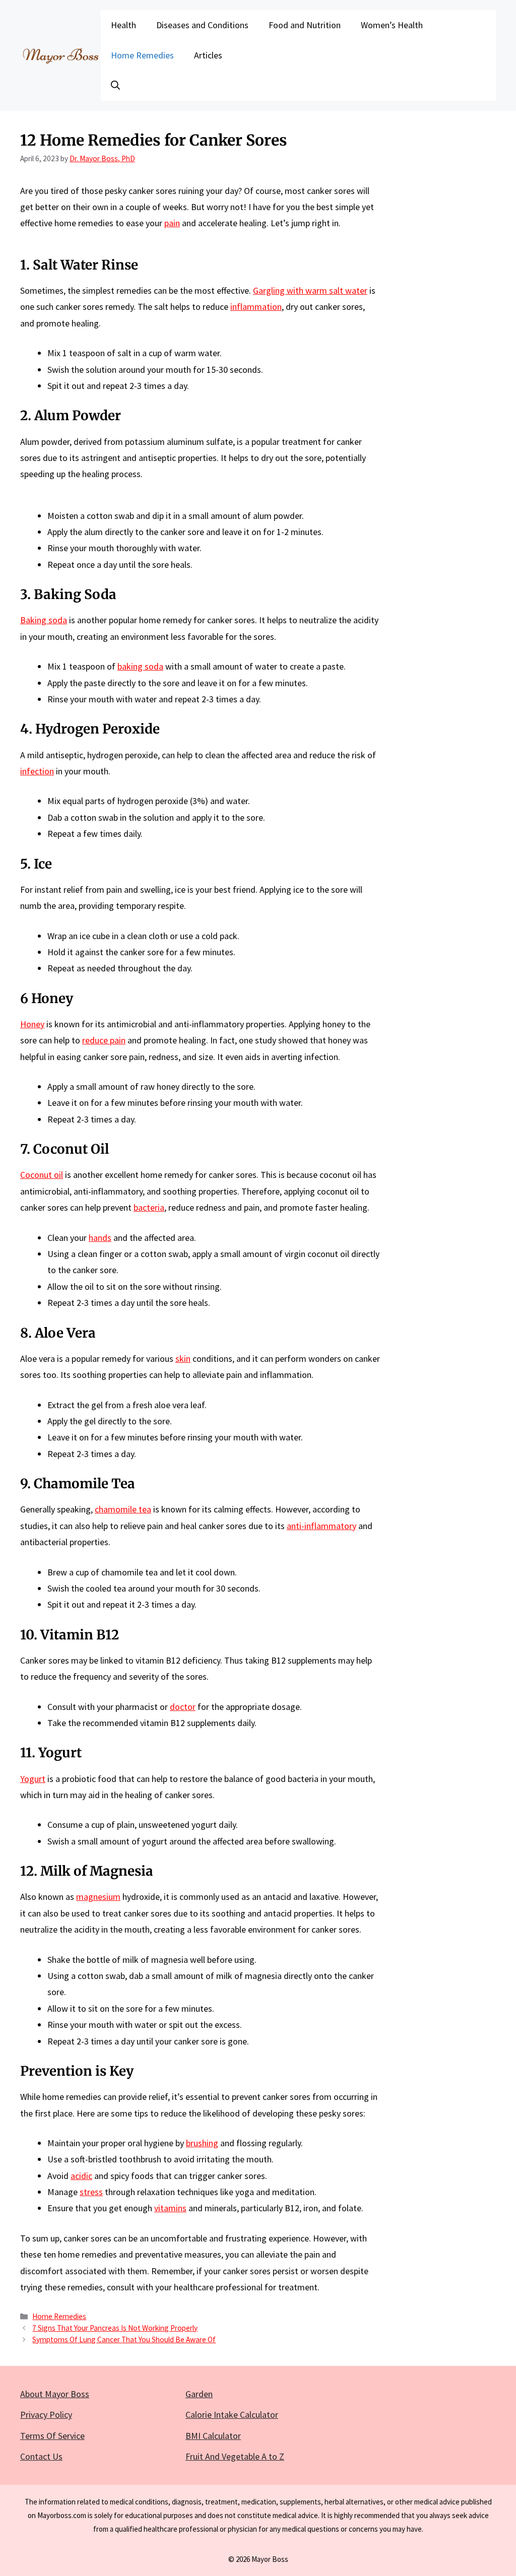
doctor (183, 1707)
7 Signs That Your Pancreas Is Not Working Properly (115, 2328)
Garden (199, 2394)
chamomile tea (123, 1509)
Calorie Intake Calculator (232, 2415)
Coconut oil (42, 1175)
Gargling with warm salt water (310, 290)
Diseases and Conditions (202, 25)
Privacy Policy (46, 2415)
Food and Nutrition (305, 25)
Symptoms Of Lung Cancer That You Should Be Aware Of (124, 2339)
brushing (202, 2143)
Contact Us (41, 2456)
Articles (208, 55)
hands (100, 1238)
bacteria (149, 1207)
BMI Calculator (213, 2436)
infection (37, 771)
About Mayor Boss (55, 2394)
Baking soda (44, 620)
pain (172, 223)
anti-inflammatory (321, 1526)
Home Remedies (142, 55)
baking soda (140, 666)
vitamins (170, 2208)
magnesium (98, 1897)
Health (123, 25)
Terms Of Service (52, 2436)
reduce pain (104, 1040)
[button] (115, 86)
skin (183, 1359)
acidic (81, 2176)
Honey (32, 1024)
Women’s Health (392, 25)
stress (91, 2192)
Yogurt (33, 1779)
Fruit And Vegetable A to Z (235, 2456)
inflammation (256, 307)
